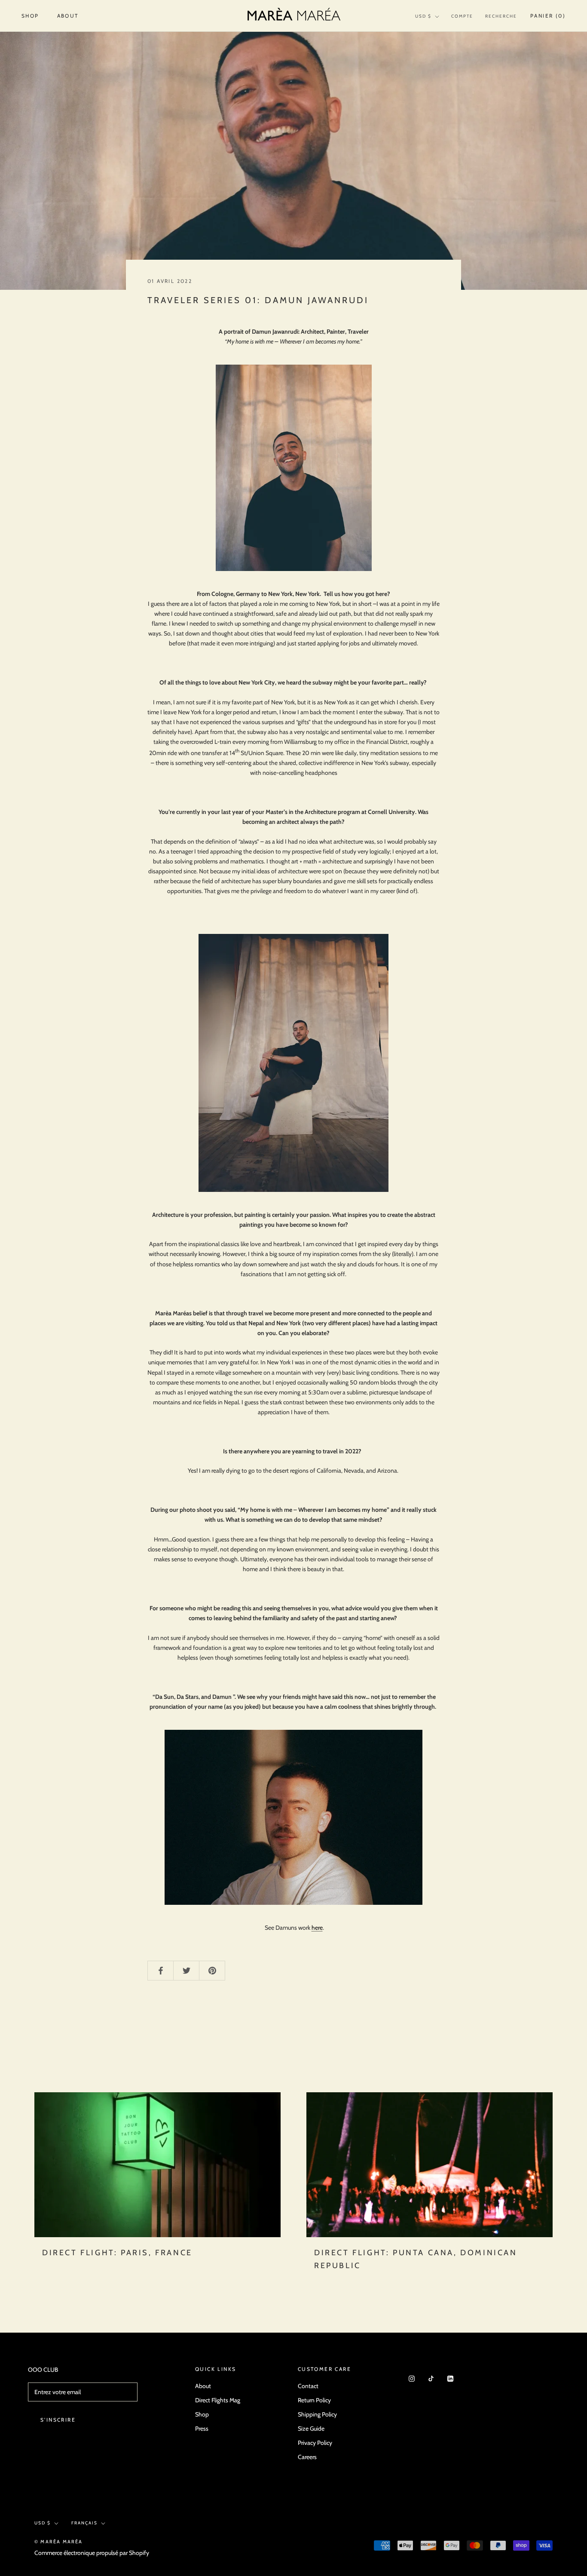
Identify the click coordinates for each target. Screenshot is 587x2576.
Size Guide (311, 2429)
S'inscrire (58, 2420)
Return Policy (314, 2400)
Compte (462, 16)
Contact (308, 2386)
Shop (30, 16)
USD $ (423, 16)
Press (202, 2429)
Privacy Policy (315, 2443)
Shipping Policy (317, 2414)
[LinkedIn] (450, 2378)
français (84, 2523)
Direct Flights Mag (218, 2400)
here (317, 1928)
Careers (307, 2457)
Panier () (548, 16)
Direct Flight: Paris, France (117, 2253)
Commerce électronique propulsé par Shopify (92, 2553)
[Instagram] (412, 2378)
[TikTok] (431, 2378)
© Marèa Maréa (59, 2542)
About (68, 16)
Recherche (501, 16)
